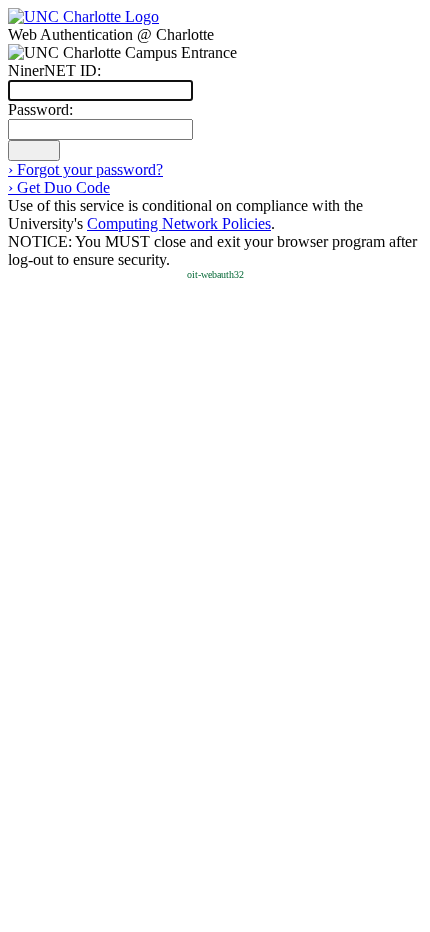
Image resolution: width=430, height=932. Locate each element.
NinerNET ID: (54, 70)
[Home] (83, 16)
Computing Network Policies (179, 223)
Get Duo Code (59, 187)
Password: (40, 109)
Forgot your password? (85, 169)
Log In (34, 150)
